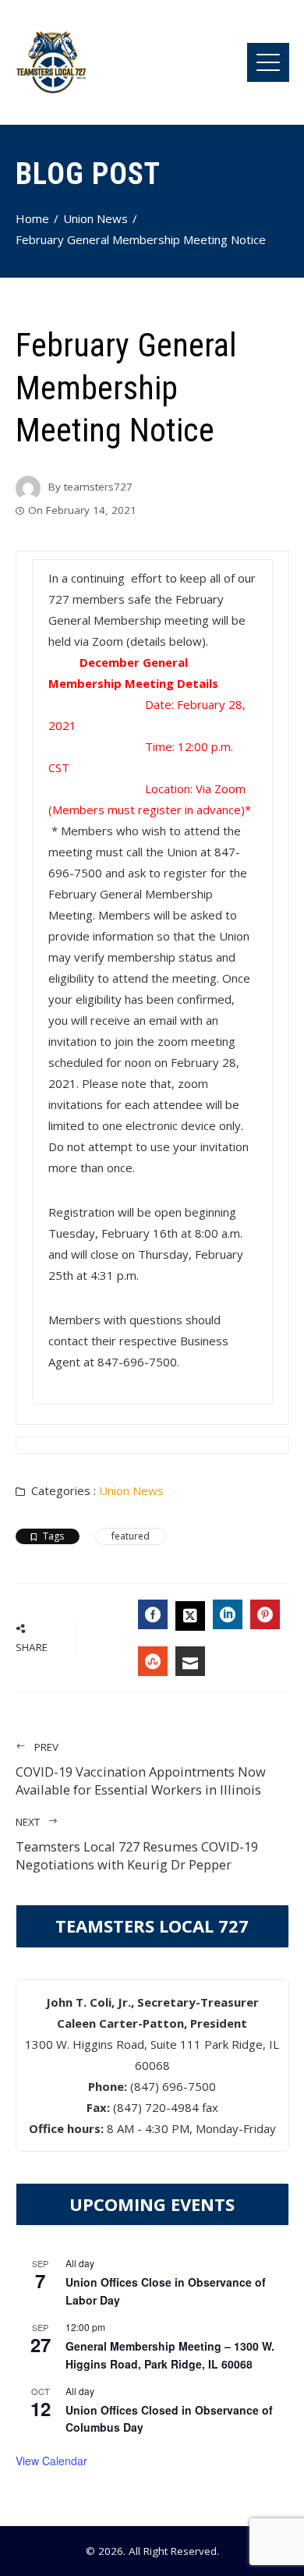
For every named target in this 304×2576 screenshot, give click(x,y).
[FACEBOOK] (153, 1614)
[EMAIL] (190, 1661)
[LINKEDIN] (228, 1614)
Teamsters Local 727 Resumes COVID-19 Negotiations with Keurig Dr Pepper (137, 1844)
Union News (131, 1490)
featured (131, 1536)
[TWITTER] (190, 1616)
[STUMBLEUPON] (153, 1661)
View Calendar (51, 2461)
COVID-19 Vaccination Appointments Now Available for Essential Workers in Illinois (141, 1769)
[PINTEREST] (265, 1614)
